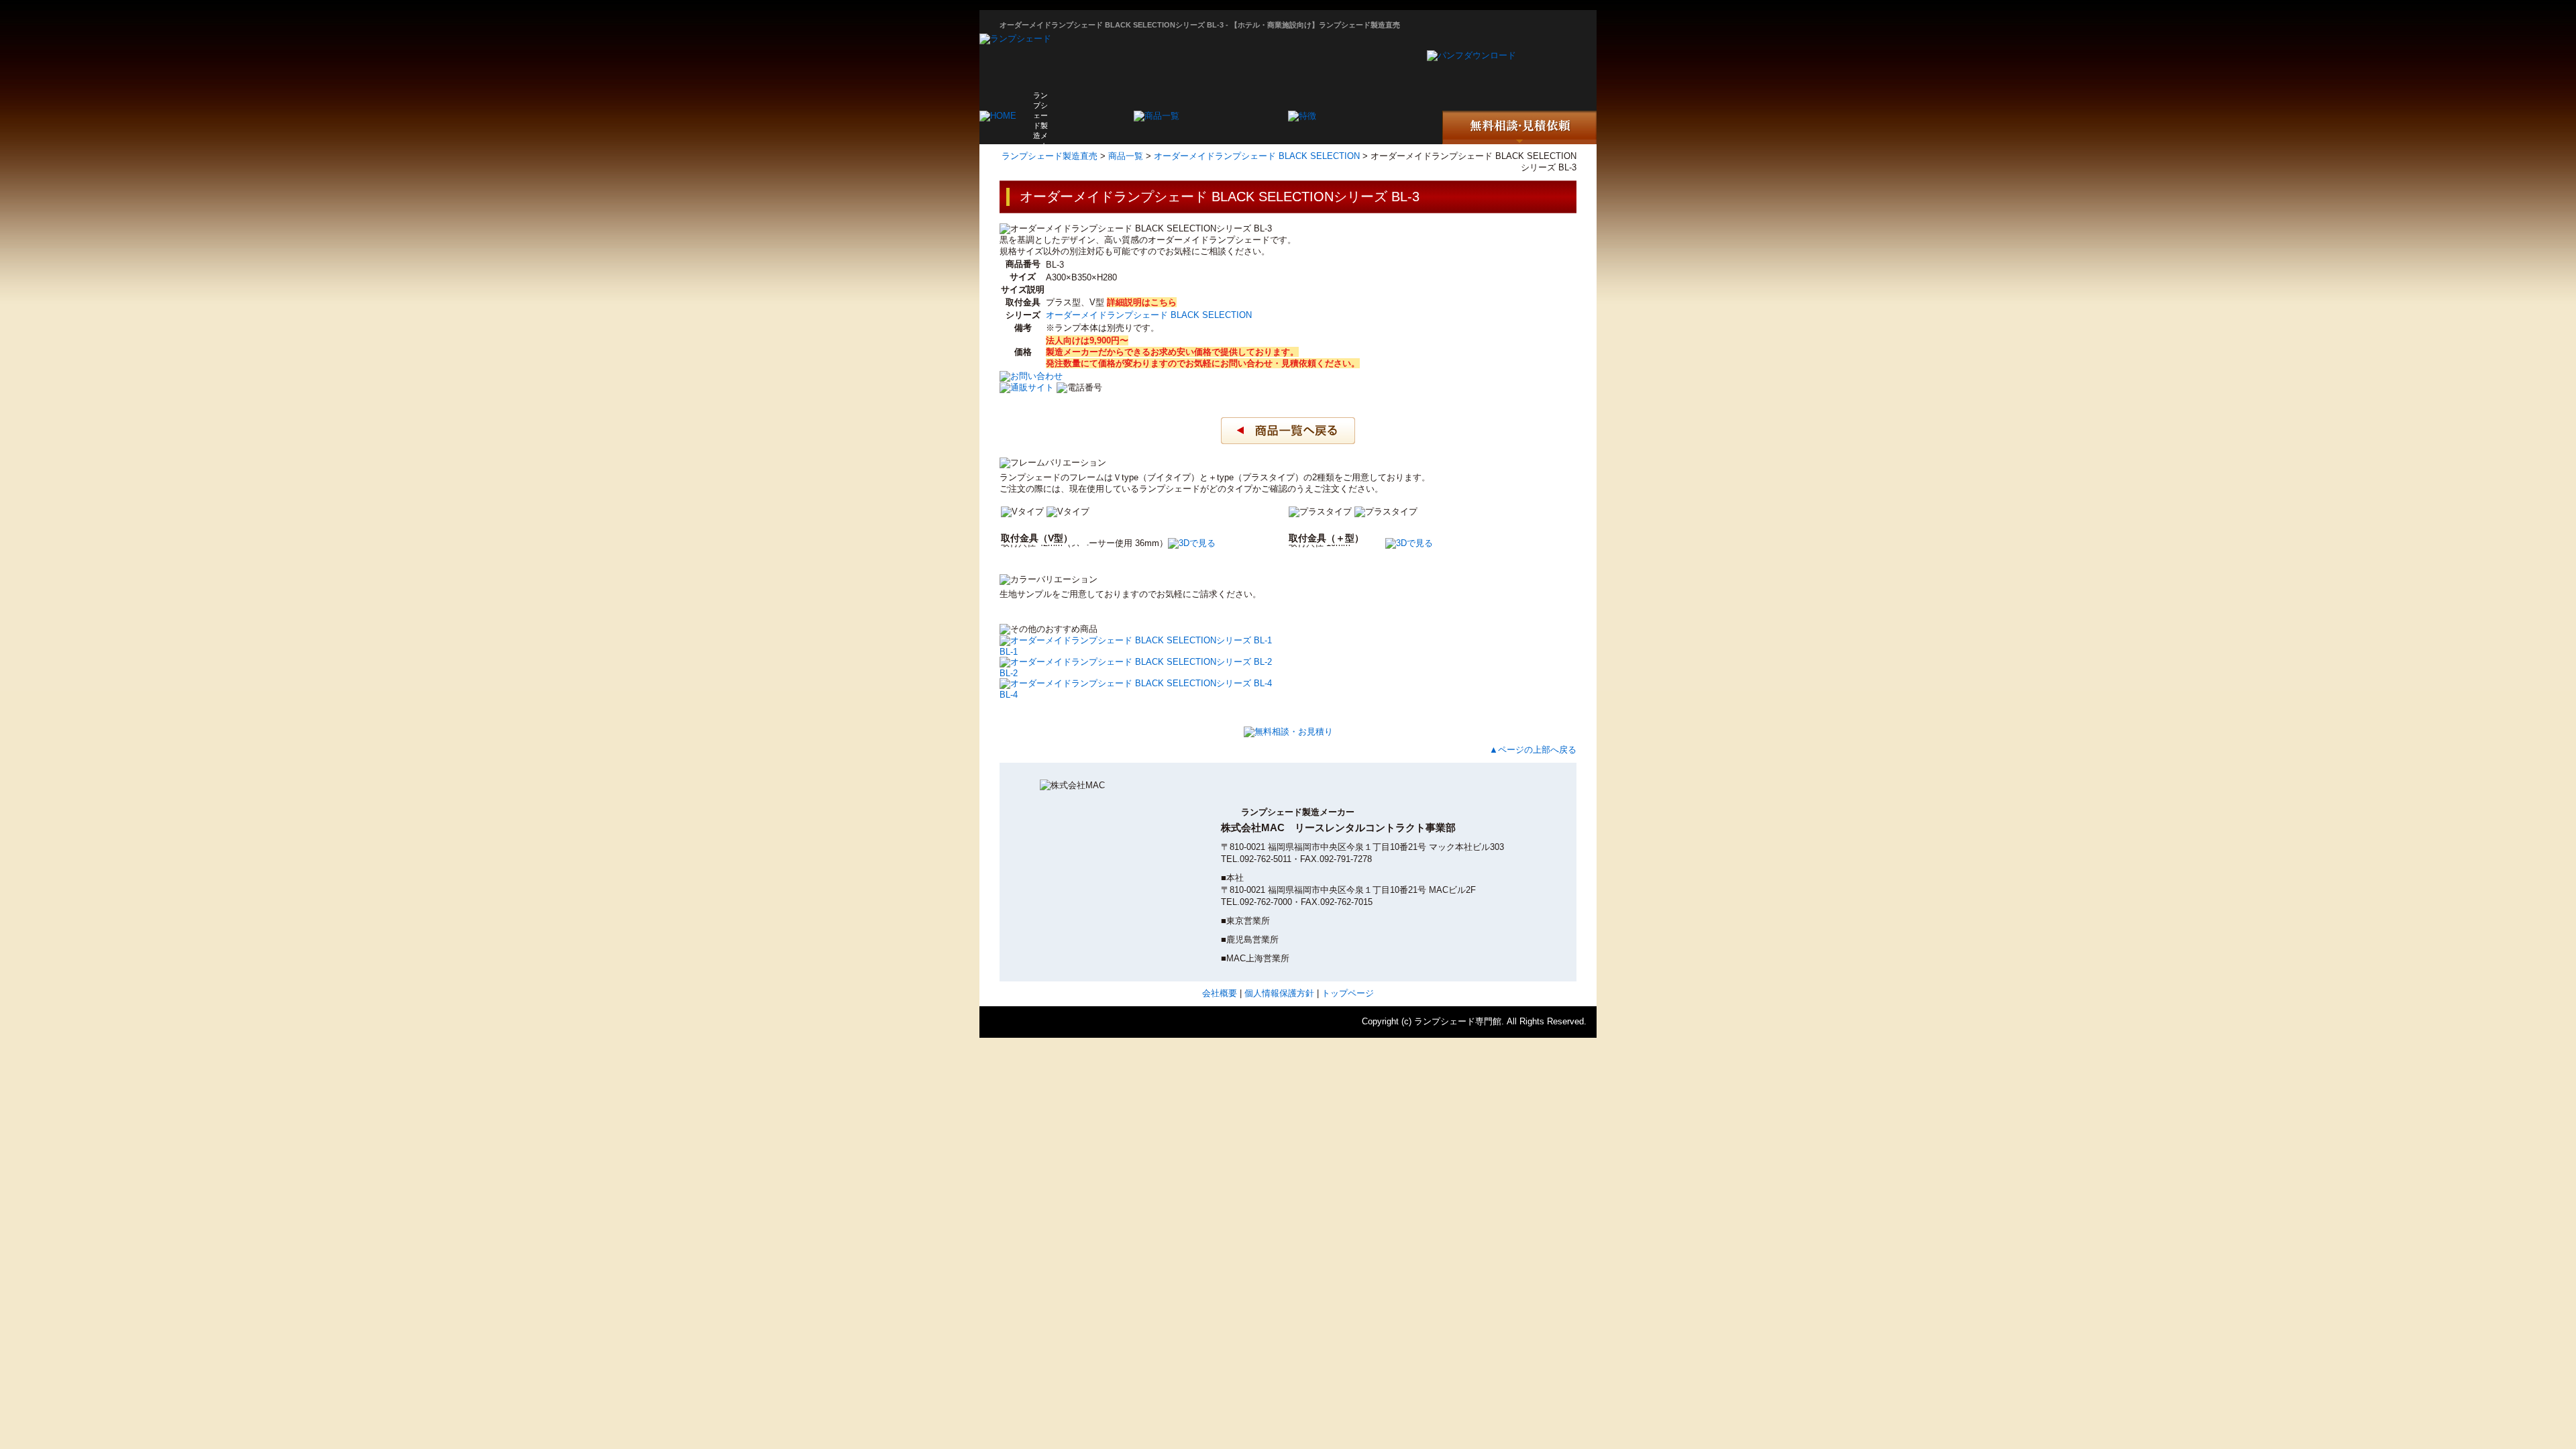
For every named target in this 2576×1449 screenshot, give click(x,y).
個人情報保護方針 (1279, 993)
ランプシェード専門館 (1458, 1021)
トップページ (1348, 993)
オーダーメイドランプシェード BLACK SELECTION (1257, 156)
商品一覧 (1126, 156)
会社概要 (1220, 993)
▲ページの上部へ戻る (1533, 750)
